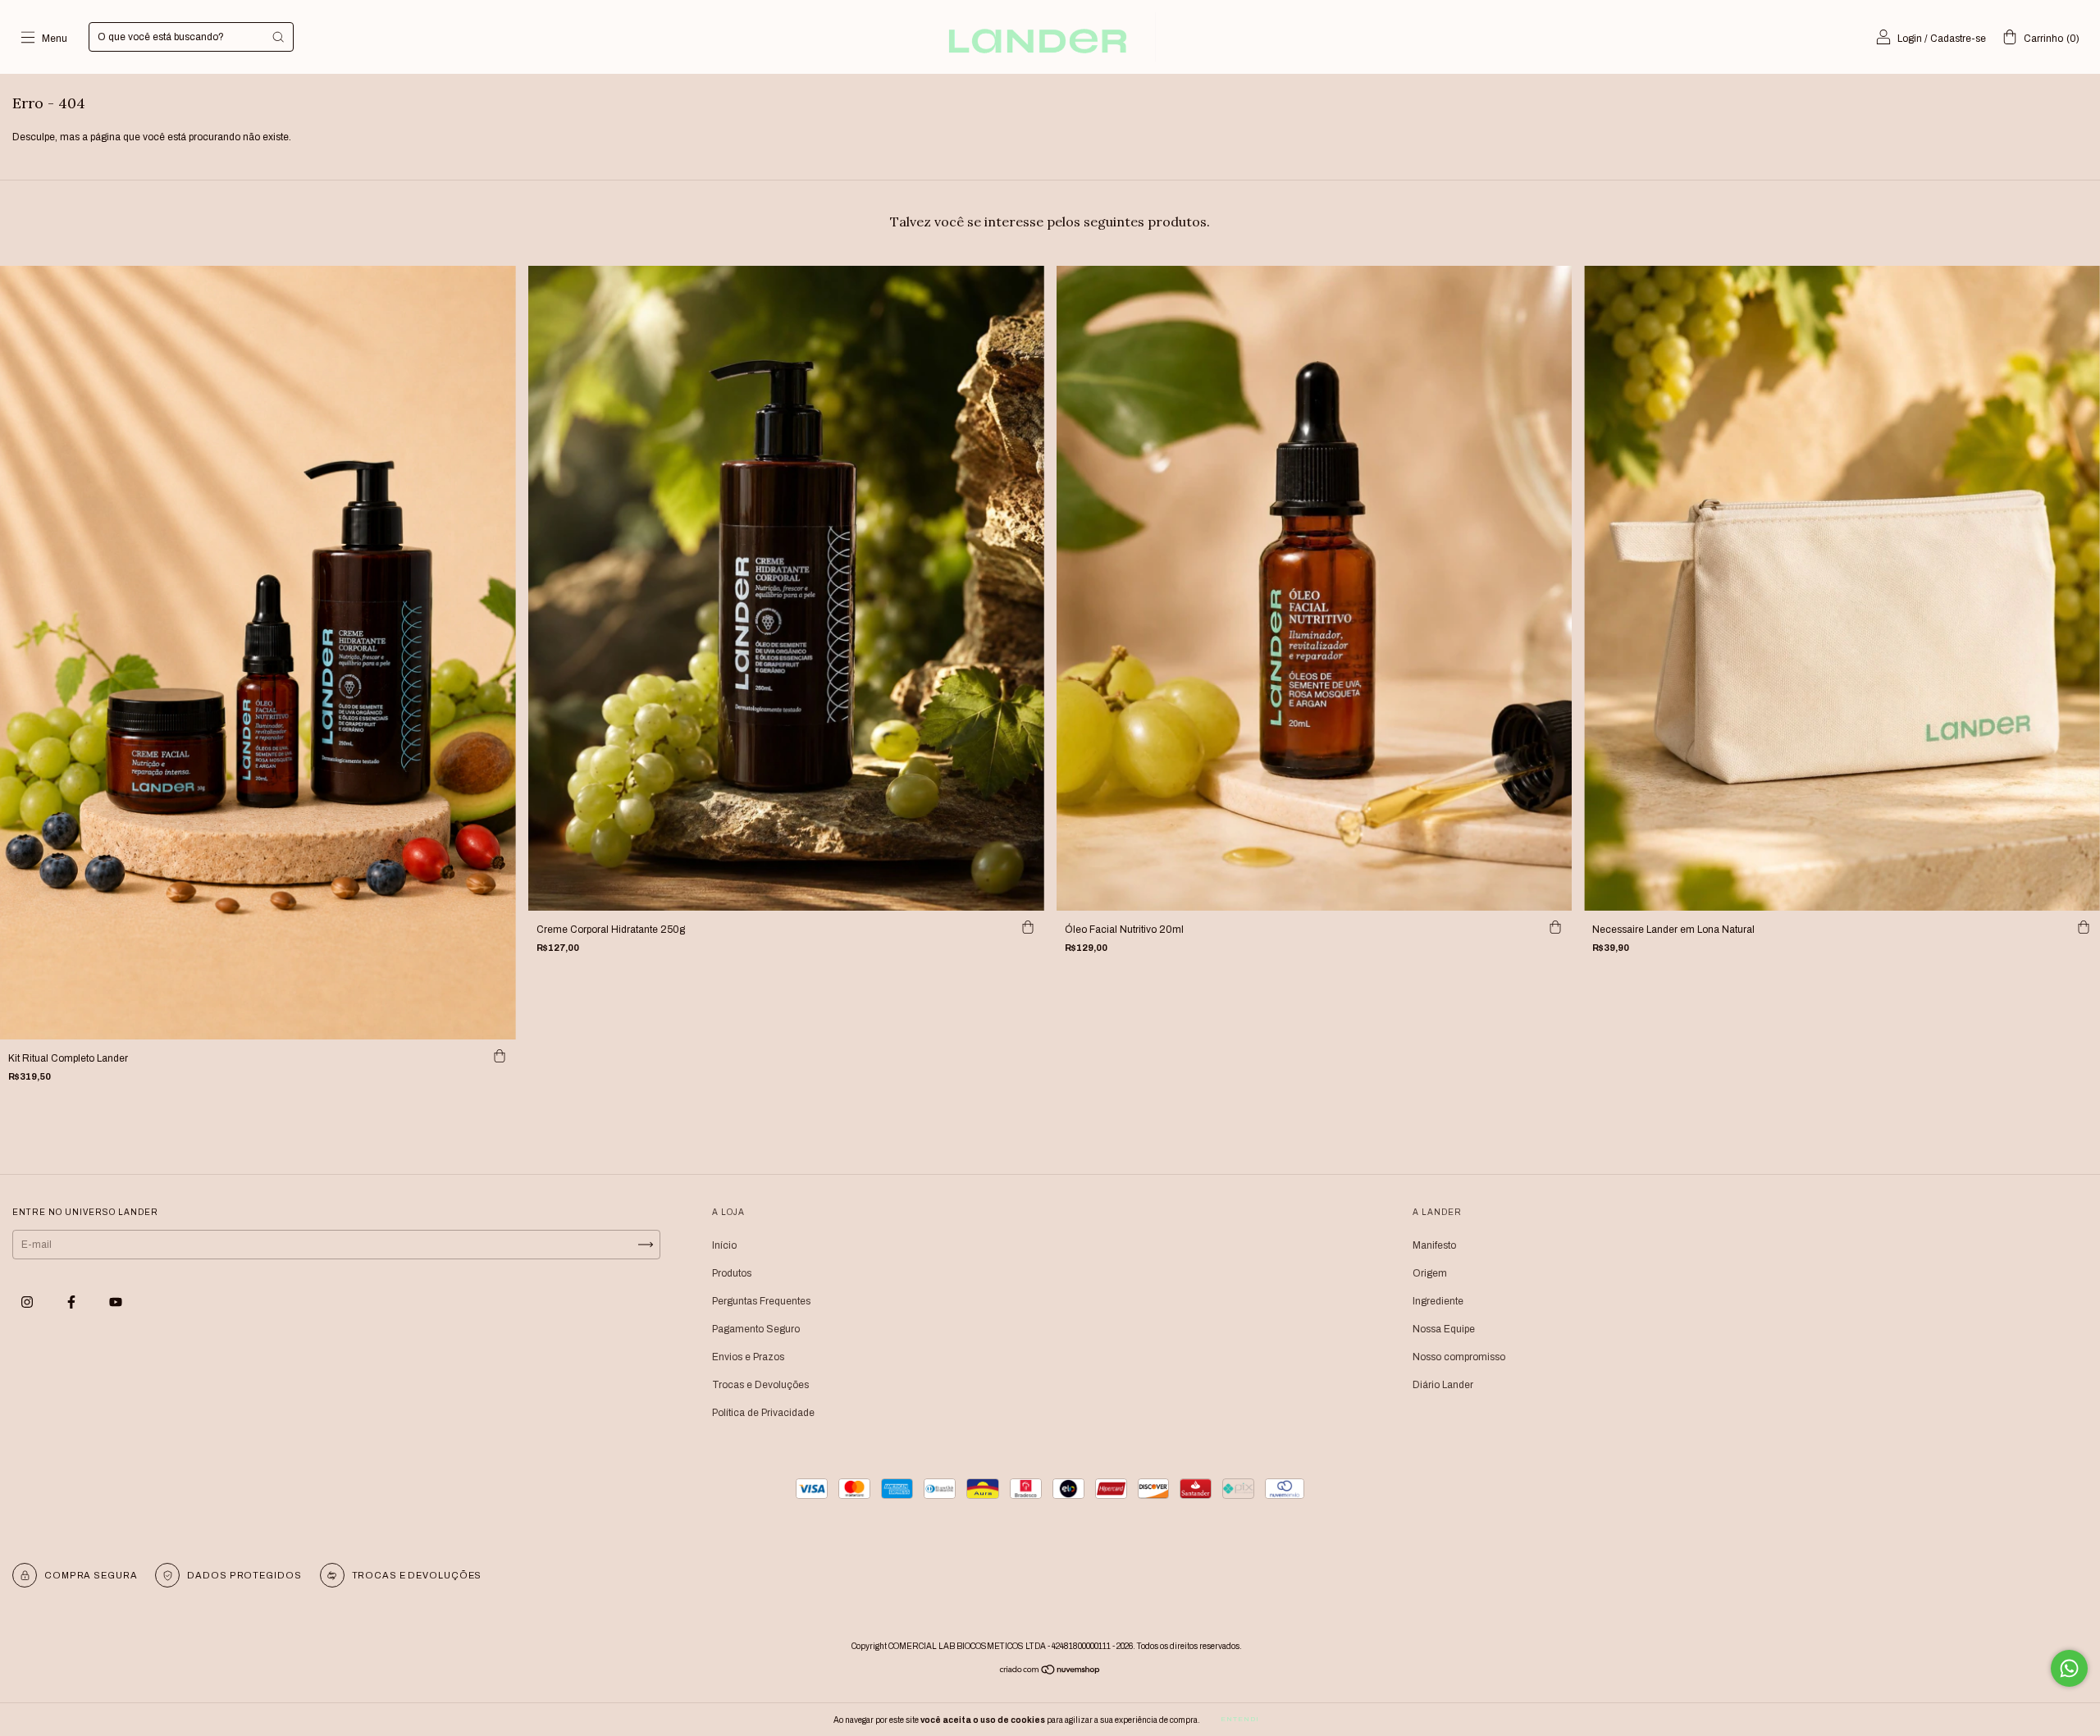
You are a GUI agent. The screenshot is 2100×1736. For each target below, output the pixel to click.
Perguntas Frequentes (761, 1301)
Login (1910, 39)
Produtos (732, 1273)
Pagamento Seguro (756, 1329)
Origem (1430, 1273)
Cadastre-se (1958, 39)
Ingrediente (1438, 1301)
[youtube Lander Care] (116, 1303)
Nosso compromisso (1459, 1357)
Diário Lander (1443, 1385)
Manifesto (1434, 1245)
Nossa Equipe (1444, 1329)
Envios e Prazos (748, 1357)
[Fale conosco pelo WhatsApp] (2069, 1668)
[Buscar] (278, 37)
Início (724, 1245)
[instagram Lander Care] (28, 1303)
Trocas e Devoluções (760, 1385)
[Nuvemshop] (1050, 1672)
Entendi (1240, 1719)
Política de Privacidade (763, 1413)
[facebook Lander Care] (73, 1303)
